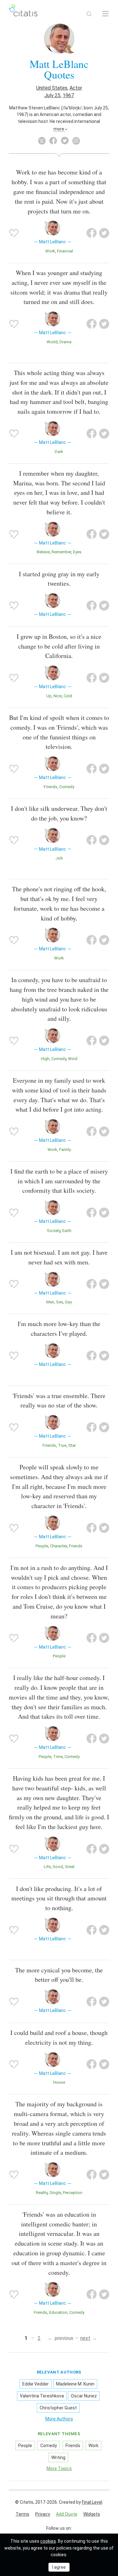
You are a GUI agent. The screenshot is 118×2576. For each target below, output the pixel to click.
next (85, 2338)
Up (49, 696)
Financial (65, 251)
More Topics (59, 2468)
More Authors (59, 2419)
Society (54, 1231)
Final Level (92, 2502)
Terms (22, 2514)
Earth (67, 1231)
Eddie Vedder (36, 2384)
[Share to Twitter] (104, 233)
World (52, 342)
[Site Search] (89, 14)
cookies (48, 2541)
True (62, 1445)
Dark (59, 452)
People (42, 1546)
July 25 (52, 95)
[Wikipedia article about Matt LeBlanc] (42, 141)
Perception (73, 2193)
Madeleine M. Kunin (75, 2384)
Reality (42, 2193)
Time (58, 1757)
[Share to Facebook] (92, 233)
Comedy (67, 787)
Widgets (92, 2514)
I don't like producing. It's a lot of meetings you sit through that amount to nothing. (59, 1898)
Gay (68, 1302)
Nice (58, 696)
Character (59, 1546)
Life (47, 1867)
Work (50, 251)
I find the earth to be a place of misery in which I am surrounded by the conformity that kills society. (59, 1181)
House (59, 2082)
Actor (76, 88)
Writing (58, 2457)
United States (52, 88)
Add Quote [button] (67, 2514)
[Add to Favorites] (14, 233)
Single (55, 2193)
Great (70, 1867)
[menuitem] (22, 2514)
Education (58, 2312)
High (45, 1059)
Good (58, 1867)
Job (59, 858)
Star (72, 1445)
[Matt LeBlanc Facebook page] (53, 141)
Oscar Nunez (84, 2396)
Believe (43, 552)
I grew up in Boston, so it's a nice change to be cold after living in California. (59, 646)
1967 (68, 95)
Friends (51, 787)
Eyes (77, 552)
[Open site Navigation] (105, 14)
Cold (68, 696)
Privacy (43, 2514)
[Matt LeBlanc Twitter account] (65, 141)
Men (50, 1302)
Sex (59, 1302)
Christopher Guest (58, 2408)
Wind (73, 1059)
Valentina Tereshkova (42, 2396)
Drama (65, 342)
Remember (61, 552)
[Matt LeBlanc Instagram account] (76, 141)
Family (65, 1150)
